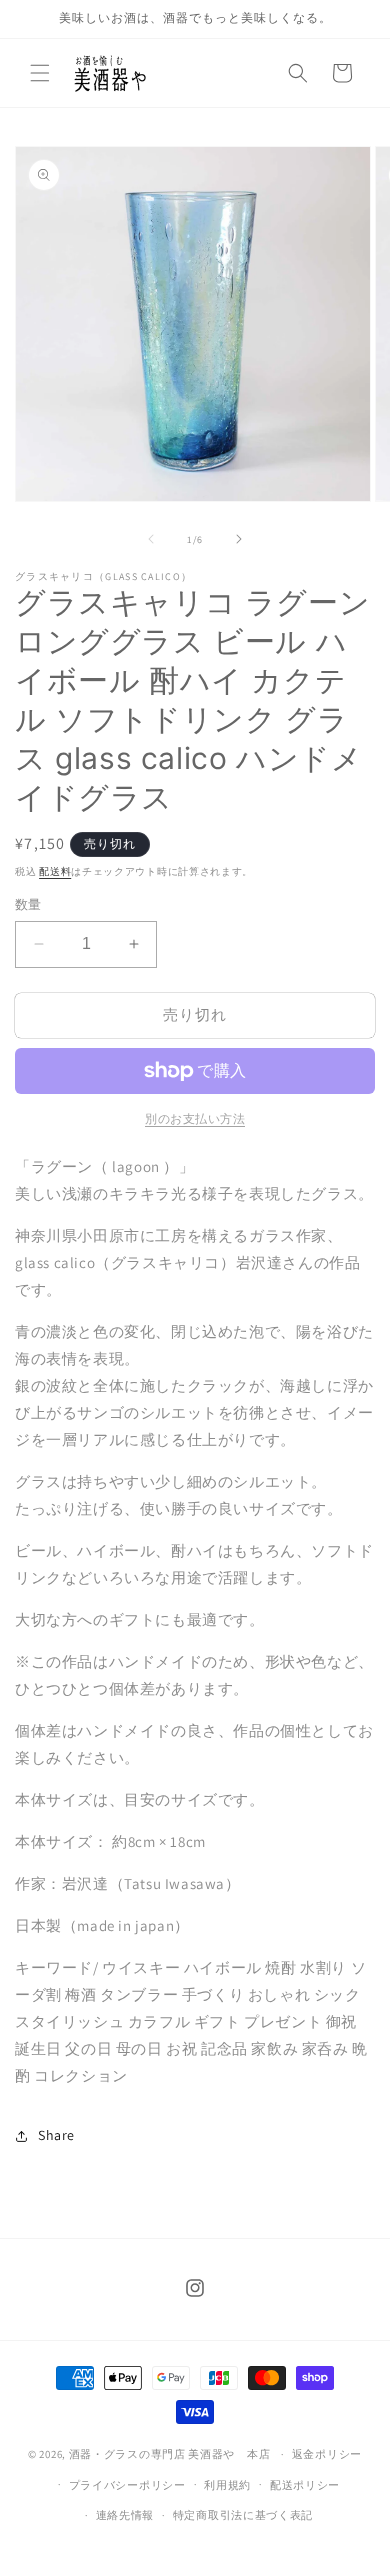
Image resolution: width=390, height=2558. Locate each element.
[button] (40, 73)
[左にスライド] (151, 539)
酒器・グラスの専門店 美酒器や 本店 (170, 2454)
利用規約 (227, 2485)
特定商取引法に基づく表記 (243, 2515)
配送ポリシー (305, 2485)
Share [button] (56, 2135)
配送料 (55, 871)
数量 (28, 904)
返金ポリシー (327, 2454)
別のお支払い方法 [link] (195, 1118)
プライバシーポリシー (127, 2485)
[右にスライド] (239, 539)
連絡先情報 (125, 2515)
